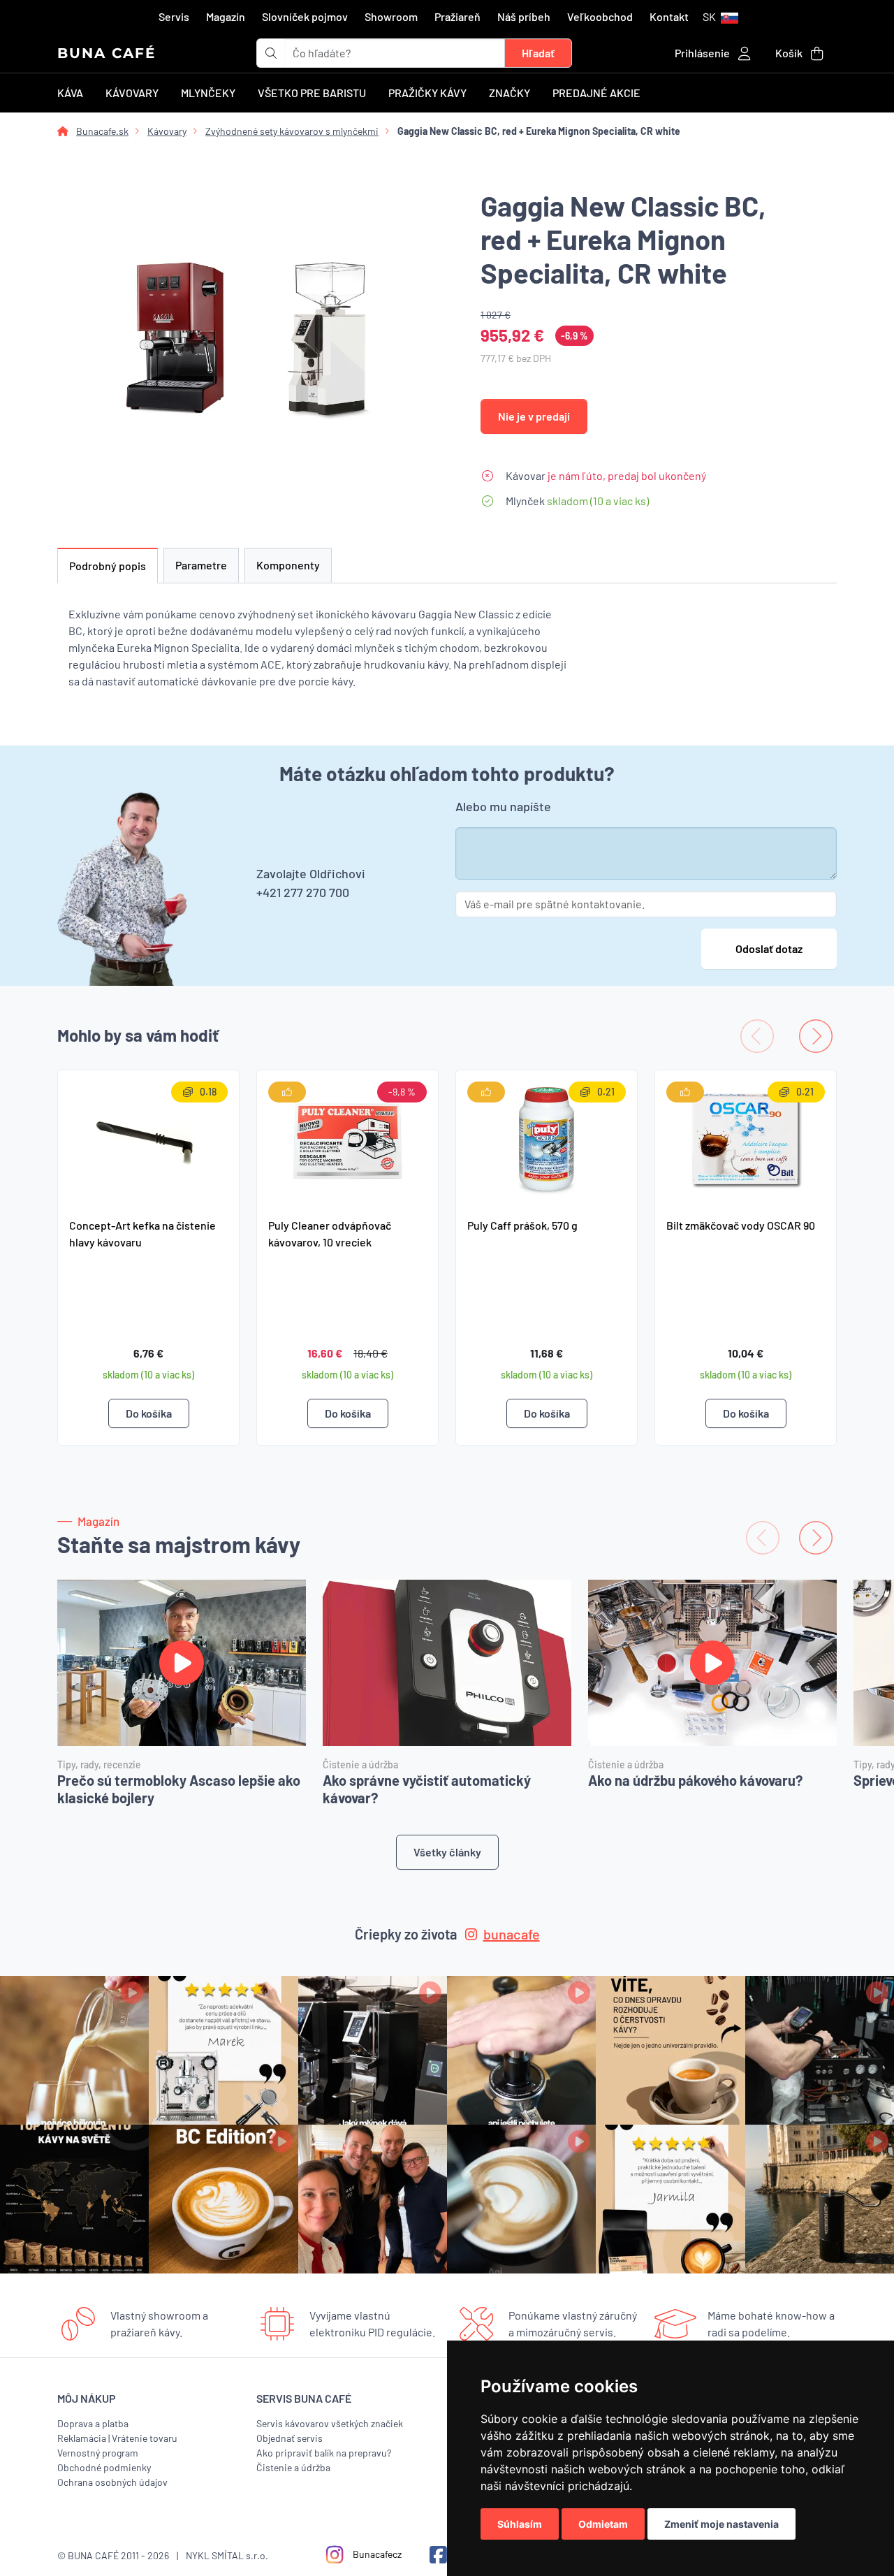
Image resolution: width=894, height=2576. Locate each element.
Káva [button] (70, 93)
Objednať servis (290, 2438)
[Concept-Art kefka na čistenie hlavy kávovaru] (148, 1138)
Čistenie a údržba (293, 2467)
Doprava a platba (93, 2423)
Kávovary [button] (132, 93)
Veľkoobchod (600, 16)
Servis (174, 16)
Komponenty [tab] (288, 565)
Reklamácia (82, 2438)
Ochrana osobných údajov (112, 2482)
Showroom (391, 16)
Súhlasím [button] (520, 2524)
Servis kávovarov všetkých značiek (330, 2423)
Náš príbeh (524, 16)
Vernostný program (98, 2453)
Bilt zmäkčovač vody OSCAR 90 (741, 1225)
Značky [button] (510, 93)
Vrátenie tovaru (145, 2438)
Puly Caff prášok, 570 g (522, 1225)
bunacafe (512, 1934)
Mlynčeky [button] (208, 93)
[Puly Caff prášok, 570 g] (547, 1138)
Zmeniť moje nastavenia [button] (721, 2524)
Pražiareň (457, 16)
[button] (720, 17)
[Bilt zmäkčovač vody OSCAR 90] (746, 1138)
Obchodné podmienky (104, 2467)
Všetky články (447, 1852)
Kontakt (669, 16)
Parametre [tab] (201, 565)
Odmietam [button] (603, 2524)
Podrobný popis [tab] (108, 566)
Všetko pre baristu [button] (312, 93)
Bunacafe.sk (102, 131)
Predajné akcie (596, 93)
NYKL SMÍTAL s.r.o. (227, 2555)
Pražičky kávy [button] (427, 93)
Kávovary (167, 131)
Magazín (226, 16)
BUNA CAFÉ (107, 53)
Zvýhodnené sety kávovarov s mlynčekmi (292, 131)
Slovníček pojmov (305, 16)
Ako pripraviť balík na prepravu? (324, 2453)
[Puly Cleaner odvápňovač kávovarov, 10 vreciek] (347, 1138)
